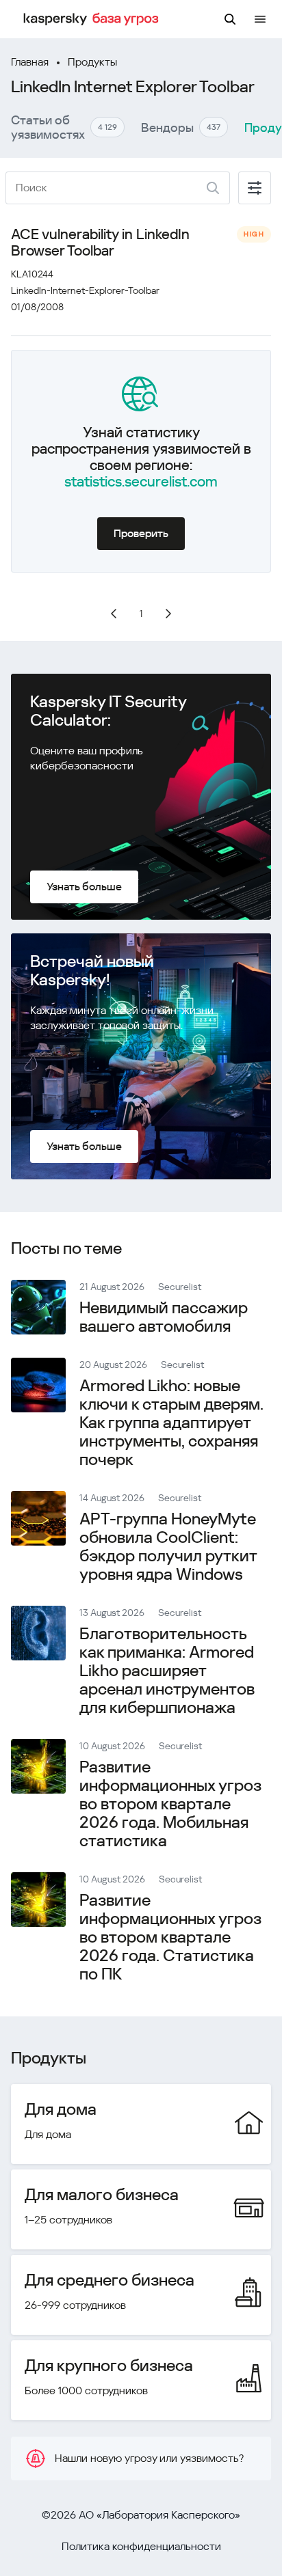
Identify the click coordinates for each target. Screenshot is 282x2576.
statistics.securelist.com (141, 482)
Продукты (92, 62)
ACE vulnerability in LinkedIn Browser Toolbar (100, 243)
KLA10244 (32, 274)
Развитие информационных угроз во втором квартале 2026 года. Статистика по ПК (170, 1937)
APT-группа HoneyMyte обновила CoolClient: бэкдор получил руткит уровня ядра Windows (168, 1547)
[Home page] (93, 19)
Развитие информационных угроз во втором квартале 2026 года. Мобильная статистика (170, 1804)
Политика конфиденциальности (141, 2546)
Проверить (141, 533)
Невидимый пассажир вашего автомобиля (164, 1317)
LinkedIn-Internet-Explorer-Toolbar (85, 290)
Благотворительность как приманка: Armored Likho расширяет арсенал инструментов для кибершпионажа (167, 1671)
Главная (30, 62)
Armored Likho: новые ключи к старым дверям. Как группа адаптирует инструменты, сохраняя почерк (171, 1423)
